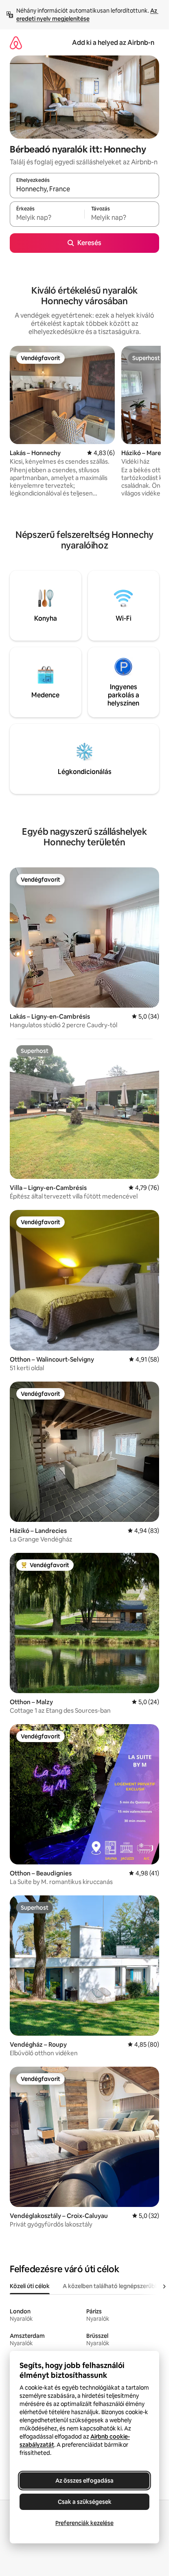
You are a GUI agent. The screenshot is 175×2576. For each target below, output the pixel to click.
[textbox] (47, 218)
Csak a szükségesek (85, 2502)
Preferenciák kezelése (84, 2523)
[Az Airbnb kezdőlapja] (16, 43)
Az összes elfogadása (84, 2481)
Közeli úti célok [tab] (30, 2286)
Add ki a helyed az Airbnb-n (113, 43)
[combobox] (84, 189)
